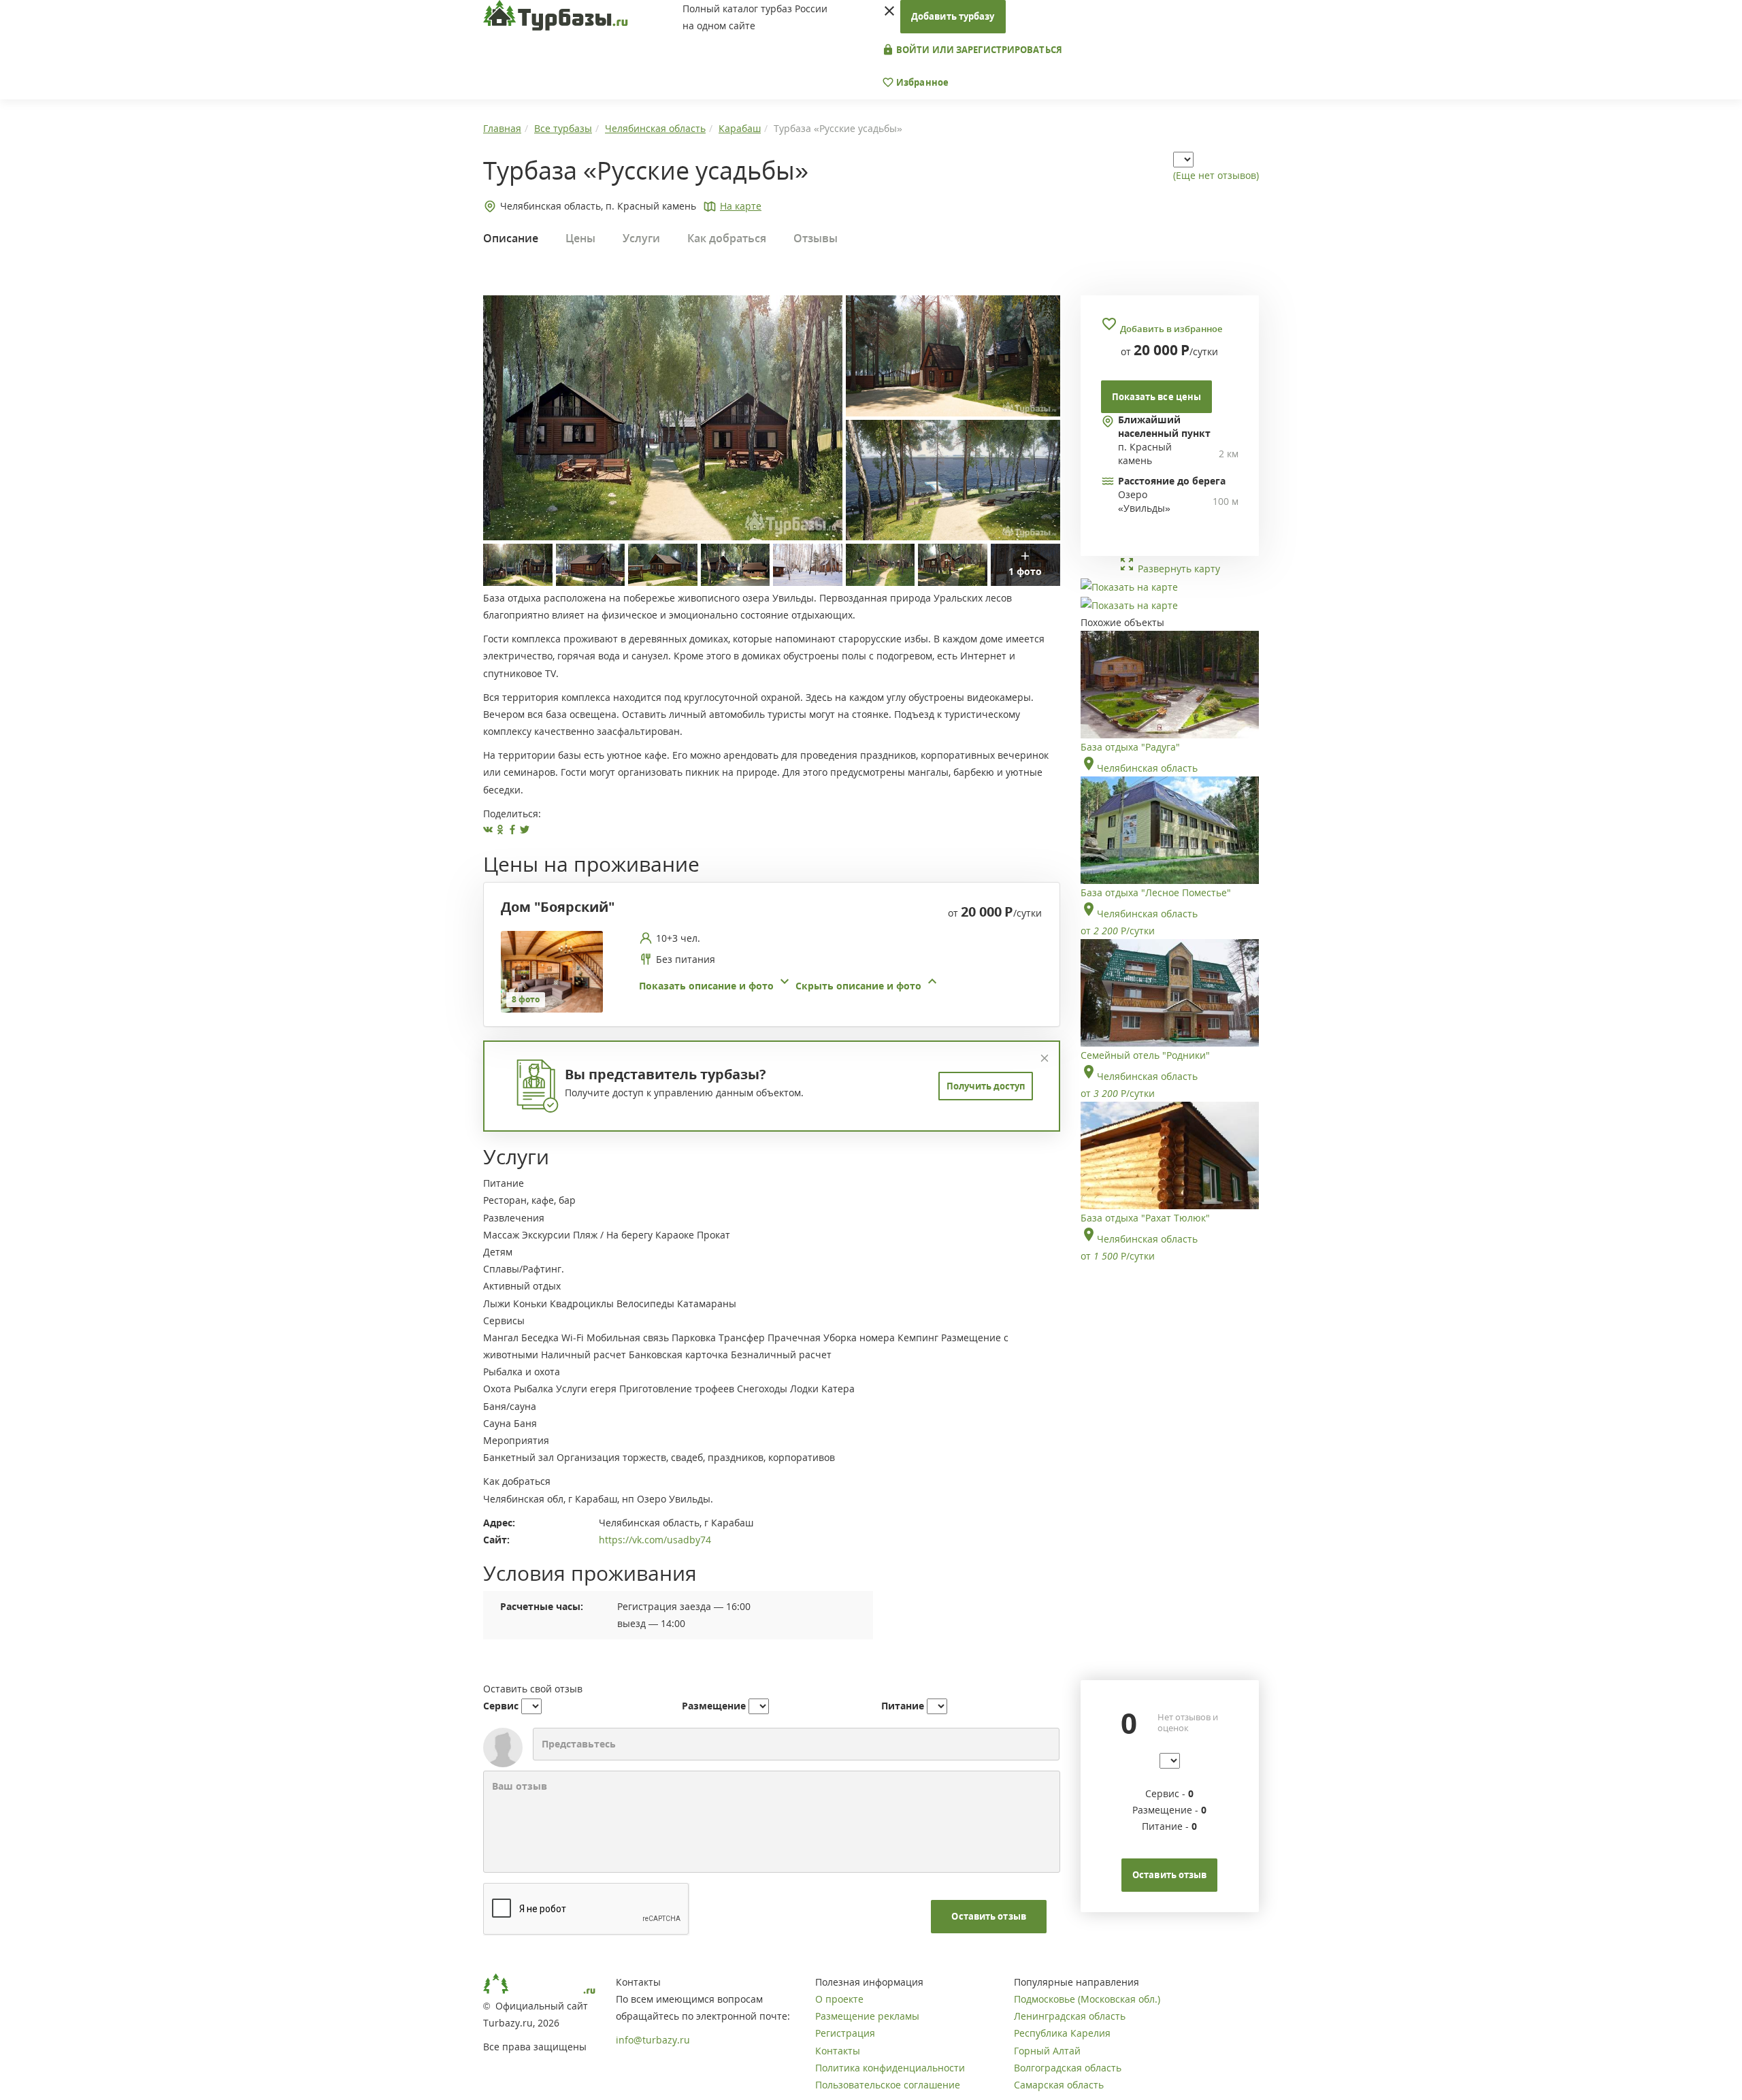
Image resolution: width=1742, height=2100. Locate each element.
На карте (741, 206)
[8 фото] (552, 971)
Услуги (641, 238)
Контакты (838, 2051)
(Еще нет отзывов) (1216, 175)
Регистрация (845, 2033)
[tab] (767, 972)
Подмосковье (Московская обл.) (1087, 1999)
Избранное (921, 82)
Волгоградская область (1068, 2068)
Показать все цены (1157, 397)
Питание (903, 1706)
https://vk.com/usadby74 (655, 1540)
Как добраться (727, 238)
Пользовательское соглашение (888, 2085)
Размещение (714, 1706)
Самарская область (1059, 2085)
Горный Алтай (1047, 2051)
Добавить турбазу (953, 16)
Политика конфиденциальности (890, 2068)
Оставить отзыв (988, 1916)
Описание (511, 238)
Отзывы (816, 238)
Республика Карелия (1062, 2033)
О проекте (839, 1999)
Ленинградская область (1070, 2016)
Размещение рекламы (867, 2016)
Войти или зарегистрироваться (978, 50)
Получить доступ (986, 1086)
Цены (580, 238)
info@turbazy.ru (653, 2040)
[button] (790, 986)
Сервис (501, 1706)
